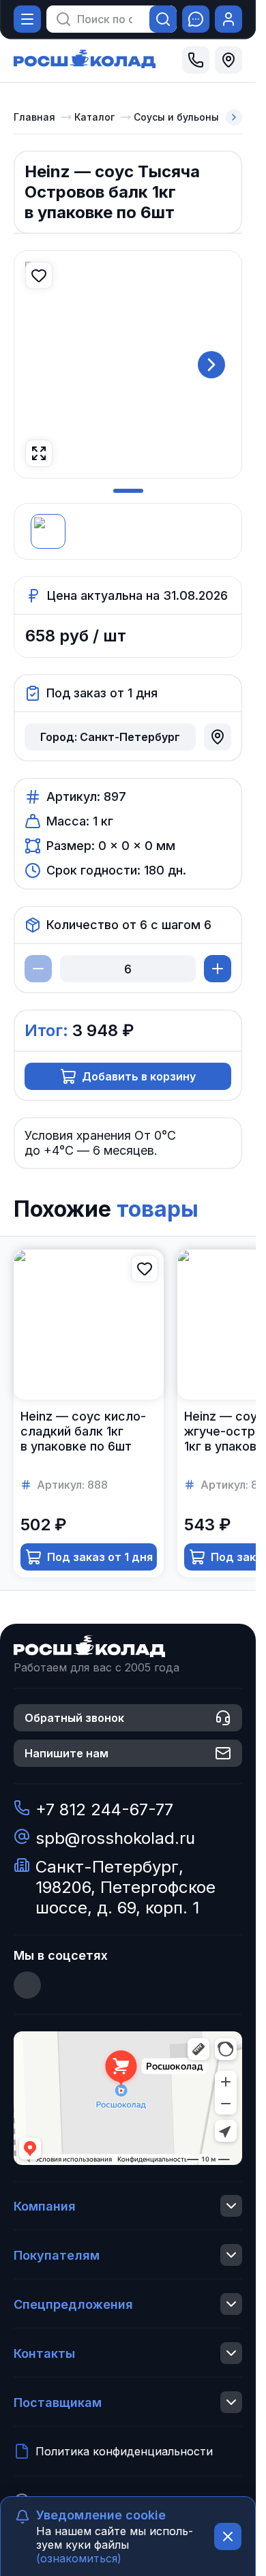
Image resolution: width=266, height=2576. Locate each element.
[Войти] (228, 19)
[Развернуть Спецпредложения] (231, 2304)
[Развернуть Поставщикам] (231, 2402)
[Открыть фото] (39, 453)
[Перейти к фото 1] (128, 491)
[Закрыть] (228, 2536)
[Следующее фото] (211, 365)
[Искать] (163, 19)
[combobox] (105, 19)
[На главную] (85, 60)
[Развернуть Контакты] (231, 2353)
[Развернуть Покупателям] (231, 2255)
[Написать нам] (196, 19)
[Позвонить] (196, 60)
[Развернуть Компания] (231, 2206)
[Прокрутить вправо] (234, 117)
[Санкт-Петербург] (228, 60)
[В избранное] (39, 275)
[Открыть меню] (27, 19)
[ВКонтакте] (27, 1985)
